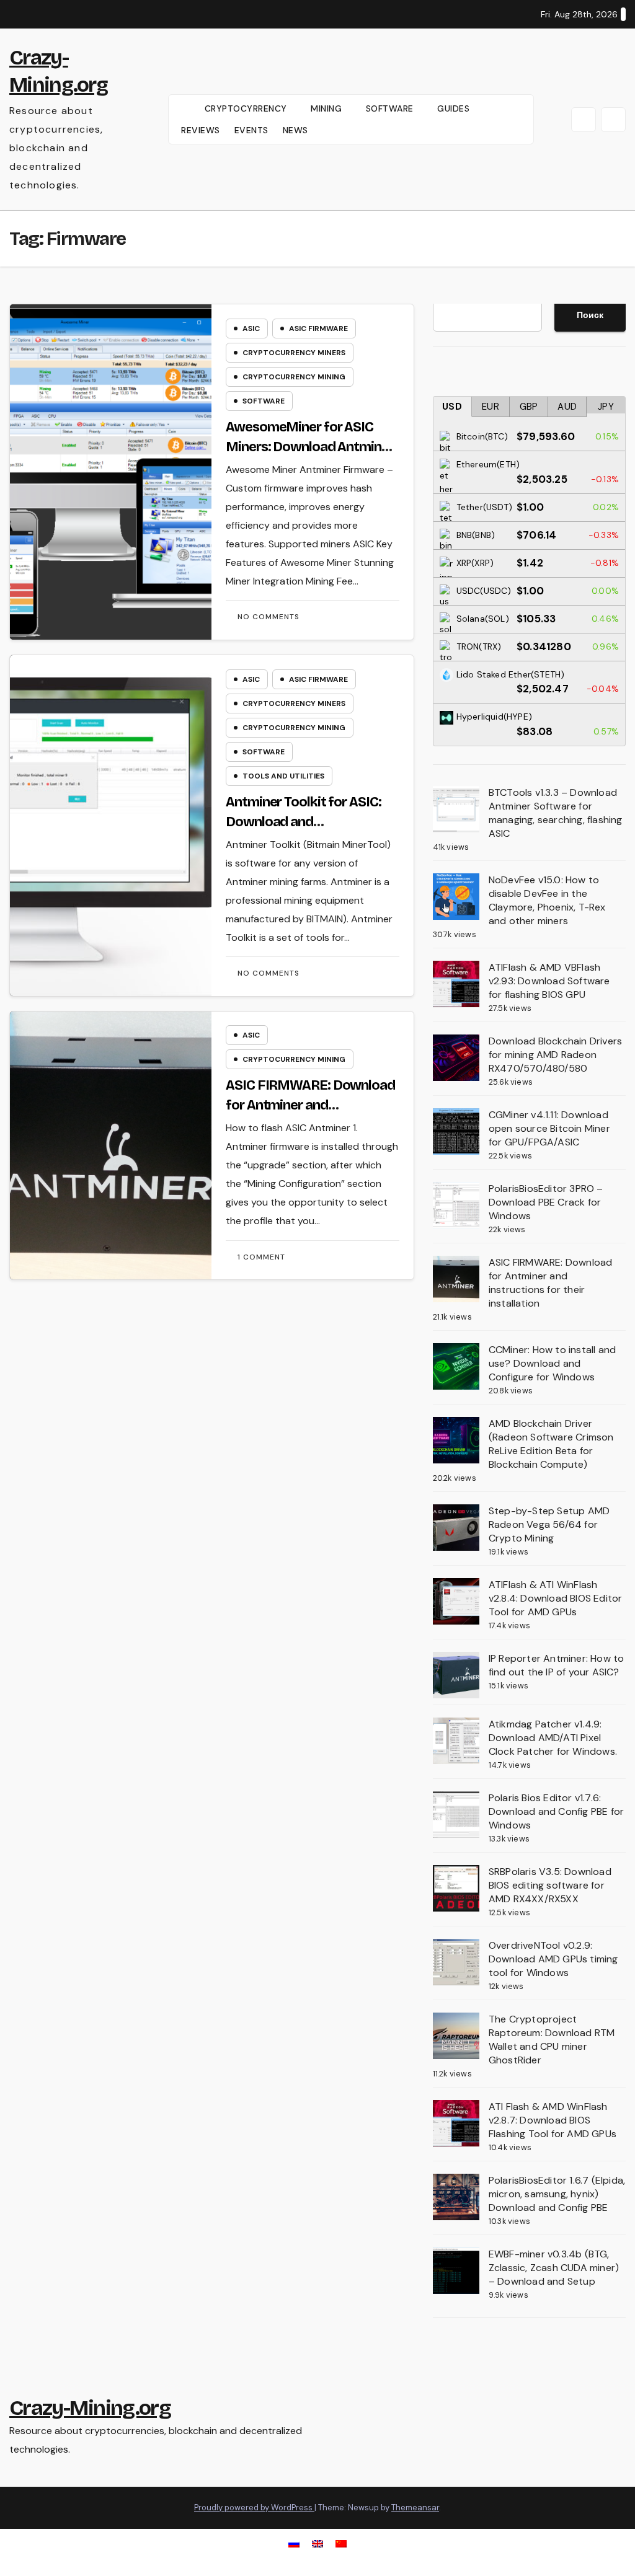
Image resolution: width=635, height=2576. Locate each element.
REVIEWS (201, 130)
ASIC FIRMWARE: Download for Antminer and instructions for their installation (551, 1283)
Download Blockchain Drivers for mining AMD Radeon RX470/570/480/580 (555, 1055)
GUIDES (455, 108)
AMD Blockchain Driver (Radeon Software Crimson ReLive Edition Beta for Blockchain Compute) (551, 1444)
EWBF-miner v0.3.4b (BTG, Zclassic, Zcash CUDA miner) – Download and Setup (554, 2268)
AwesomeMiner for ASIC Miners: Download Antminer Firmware (310, 447)
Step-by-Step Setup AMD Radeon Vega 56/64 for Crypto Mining (549, 1524)
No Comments (269, 617)
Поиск (590, 315)
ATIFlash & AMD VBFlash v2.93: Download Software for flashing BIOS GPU (549, 981)
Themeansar (415, 2508)
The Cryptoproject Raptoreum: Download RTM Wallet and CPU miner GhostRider (552, 2040)
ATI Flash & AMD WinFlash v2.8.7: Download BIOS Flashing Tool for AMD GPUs (553, 2120)
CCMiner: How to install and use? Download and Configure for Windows (552, 1363)
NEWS (295, 130)
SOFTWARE (391, 108)
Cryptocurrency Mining (294, 377)
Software (264, 401)
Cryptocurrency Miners (294, 353)
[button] (584, 120)
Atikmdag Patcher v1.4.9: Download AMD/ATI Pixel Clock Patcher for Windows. (553, 1738)
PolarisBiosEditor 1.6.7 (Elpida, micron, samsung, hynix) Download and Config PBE (557, 2194)
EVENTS (251, 130)
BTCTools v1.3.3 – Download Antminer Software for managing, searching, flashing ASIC (556, 813)
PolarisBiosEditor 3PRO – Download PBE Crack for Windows (546, 1202)
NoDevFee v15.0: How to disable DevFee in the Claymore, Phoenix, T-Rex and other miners (547, 900)
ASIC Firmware (318, 329)
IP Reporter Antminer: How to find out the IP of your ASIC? (557, 1665)
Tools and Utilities (283, 776)
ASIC (251, 329)
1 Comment (261, 1257)
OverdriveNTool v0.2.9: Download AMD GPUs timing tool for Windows (553, 1959)
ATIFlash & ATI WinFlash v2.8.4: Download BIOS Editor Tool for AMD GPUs (556, 1598)
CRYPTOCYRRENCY (247, 108)
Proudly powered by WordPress (254, 2508)
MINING (328, 108)
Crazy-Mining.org (90, 2408)
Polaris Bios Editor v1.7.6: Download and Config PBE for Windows (556, 1811)
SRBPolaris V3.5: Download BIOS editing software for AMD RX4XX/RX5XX (550, 1885)
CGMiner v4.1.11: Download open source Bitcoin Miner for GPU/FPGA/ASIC (549, 1128)
